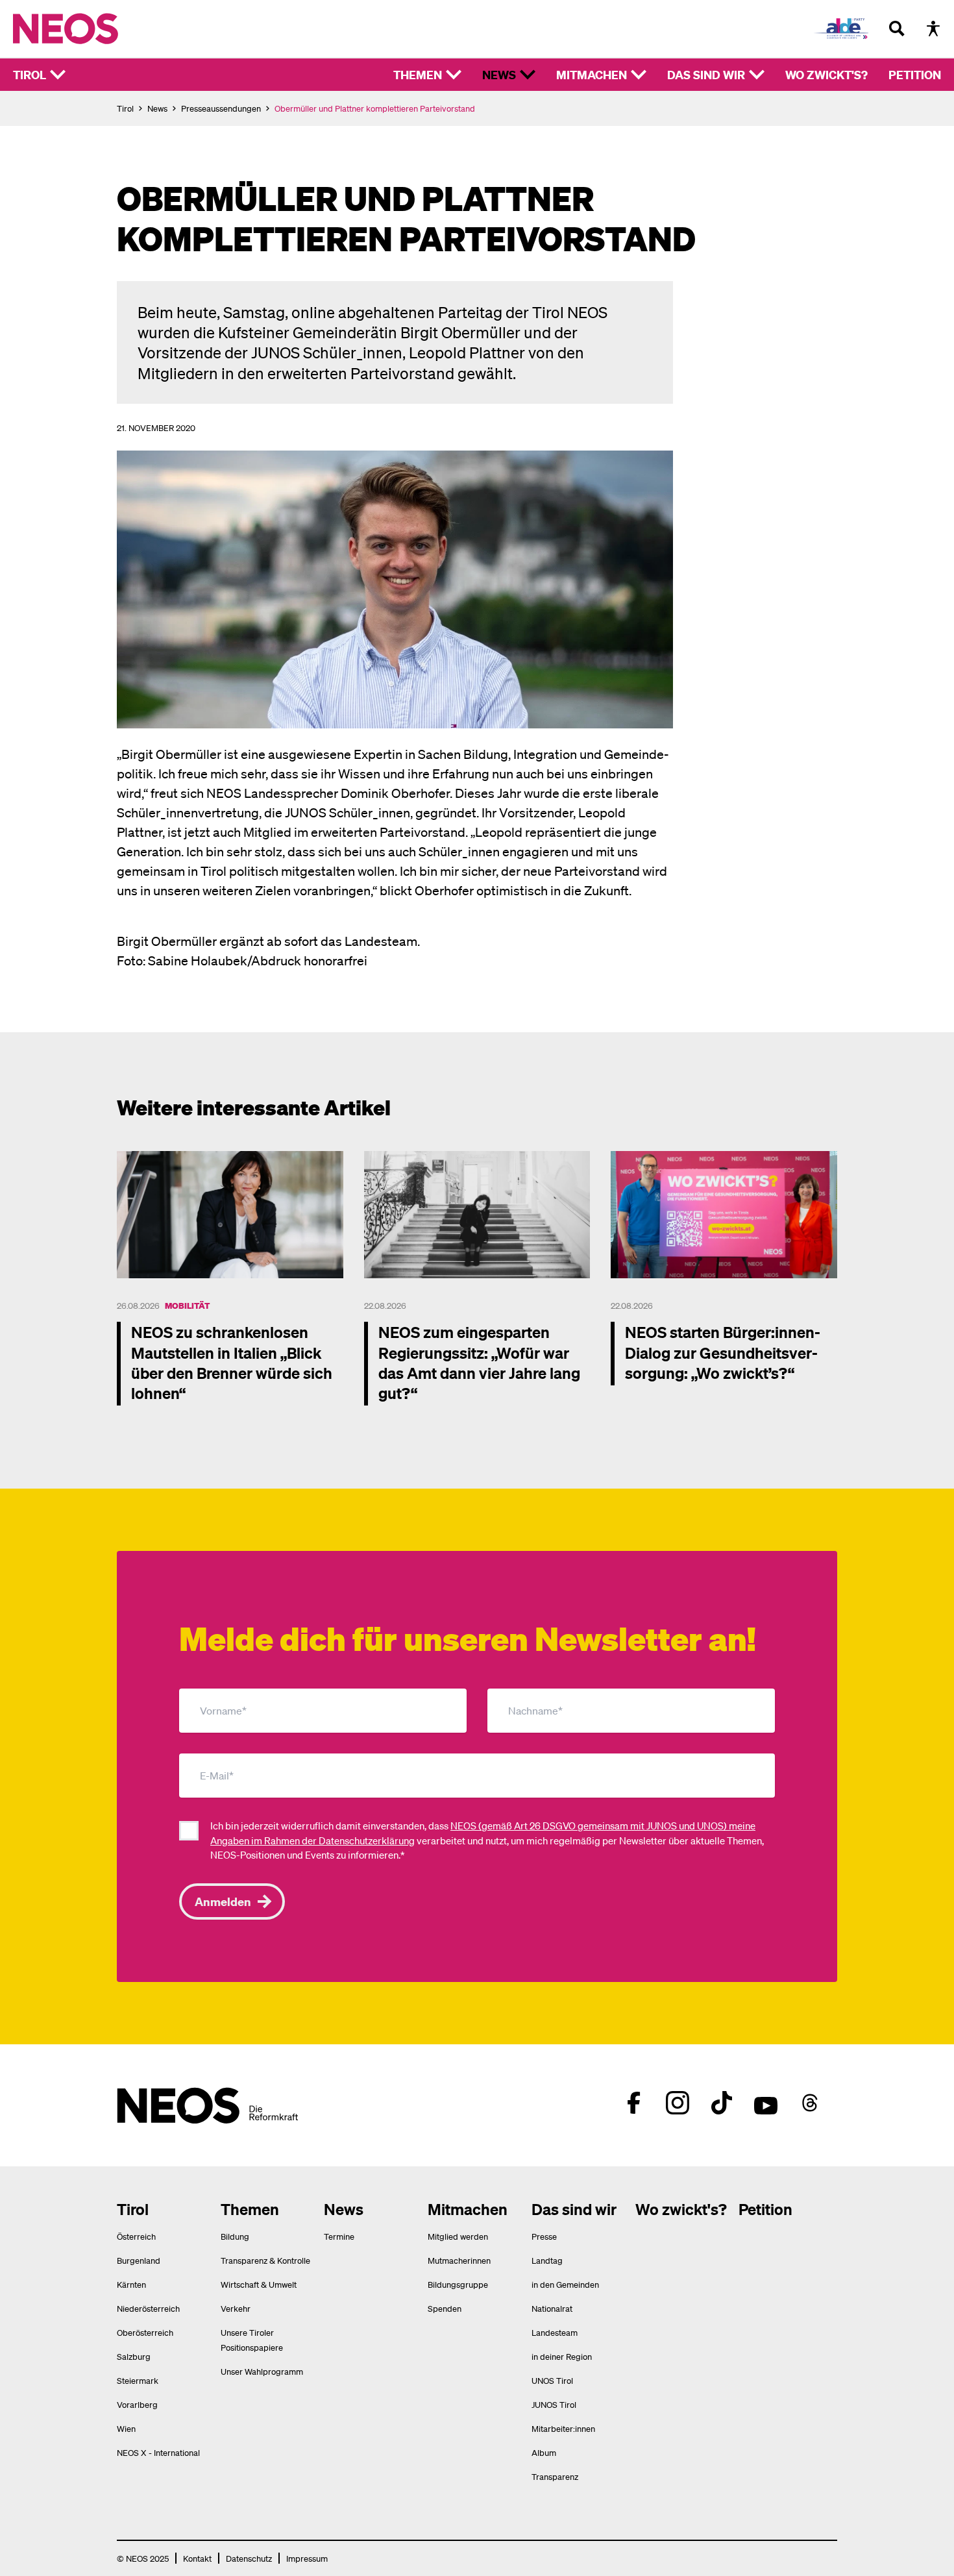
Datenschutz (249, 2558)
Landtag (547, 2260)
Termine (339, 2236)
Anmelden (223, 1901)
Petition (915, 74)
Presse (544, 2236)
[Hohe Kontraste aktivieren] (933, 29)
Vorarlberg (137, 2404)
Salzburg (134, 2356)
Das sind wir (706, 74)
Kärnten (131, 2284)
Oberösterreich (145, 2332)
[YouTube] (766, 2103)
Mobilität (187, 1305)
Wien (126, 2428)
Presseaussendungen (221, 108)
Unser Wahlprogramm (262, 2371)
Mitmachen (592, 74)
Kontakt (197, 2558)
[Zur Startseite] (92, 29)
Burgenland (139, 2260)
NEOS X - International (158, 2452)
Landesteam (555, 2332)
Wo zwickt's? (826, 74)
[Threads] (810, 2103)
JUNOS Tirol (554, 2404)
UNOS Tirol (552, 2380)
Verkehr (236, 2308)
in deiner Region (562, 2356)
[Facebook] (633, 2103)
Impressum (307, 2558)
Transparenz (555, 2476)
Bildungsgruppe (458, 2284)
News (499, 74)
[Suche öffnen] (897, 29)
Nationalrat (552, 2308)
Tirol (30, 74)
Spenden (445, 2308)
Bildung (235, 2236)
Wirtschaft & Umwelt (259, 2284)
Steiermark (138, 2380)
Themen (418, 74)
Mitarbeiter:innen (563, 2428)
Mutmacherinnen (459, 2260)
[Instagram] (678, 2103)
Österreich (136, 2236)
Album (544, 2452)
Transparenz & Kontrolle (265, 2260)
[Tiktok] (722, 2103)
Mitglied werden (458, 2236)
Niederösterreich (148, 2308)
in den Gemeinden (565, 2284)
